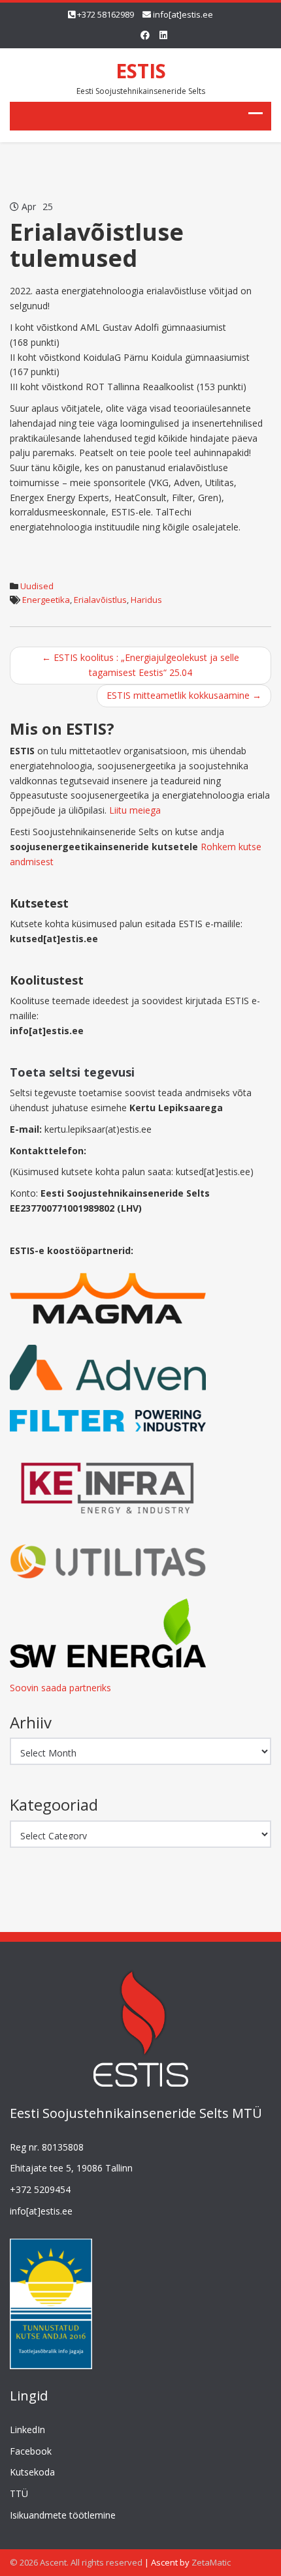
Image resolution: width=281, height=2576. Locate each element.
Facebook (31, 2451)
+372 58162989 (106, 14)
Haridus (146, 600)
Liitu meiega (135, 810)
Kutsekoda (32, 2472)
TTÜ (19, 2493)
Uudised (37, 586)
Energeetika (46, 600)
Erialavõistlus (100, 600)
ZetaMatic (211, 2562)
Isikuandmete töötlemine (63, 2515)
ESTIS (141, 71)
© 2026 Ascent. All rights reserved (76, 2562)
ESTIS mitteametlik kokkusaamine (184, 695)
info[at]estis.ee (183, 14)
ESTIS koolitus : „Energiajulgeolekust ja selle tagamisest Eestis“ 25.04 (140, 665)
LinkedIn (27, 2430)
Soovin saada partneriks (60, 1688)
